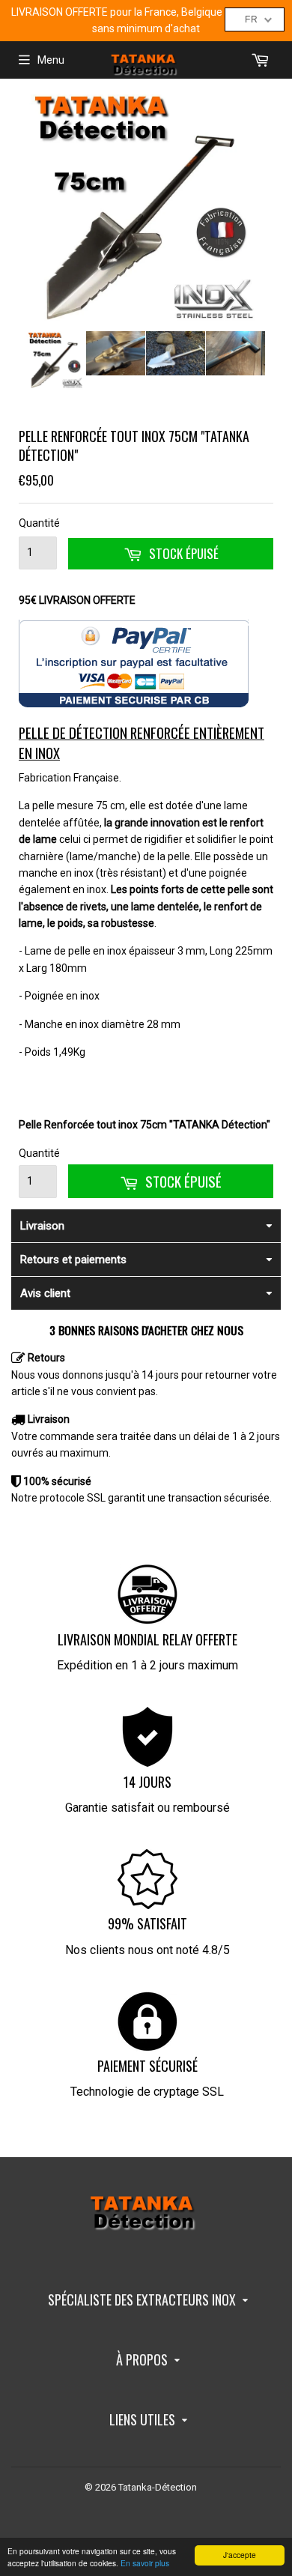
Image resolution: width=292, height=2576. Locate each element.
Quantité (38, 523)
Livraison (42, 1226)
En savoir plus (145, 2563)
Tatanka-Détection (158, 2487)
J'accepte (240, 2555)
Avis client (45, 1293)
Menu (51, 60)
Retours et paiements (73, 1260)
